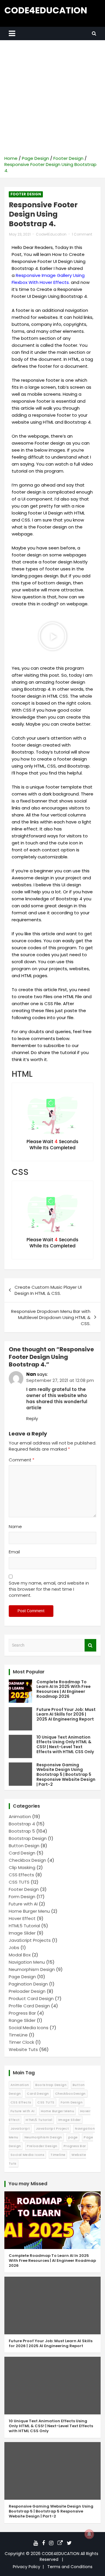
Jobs (14, 1948)
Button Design (24, 1846)
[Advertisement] (52, 100)
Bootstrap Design (28, 1838)
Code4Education (51, 234)
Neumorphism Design (32, 1969)
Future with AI (23, 1904)
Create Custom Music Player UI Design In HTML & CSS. (48, 1290)
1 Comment (82, 234)
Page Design (22, 1977)
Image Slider (22, 1933)
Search (90, 1645)
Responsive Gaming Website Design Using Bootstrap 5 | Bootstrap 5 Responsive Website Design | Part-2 (66, 1775)
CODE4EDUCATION (46, 10)
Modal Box (20, 1955)
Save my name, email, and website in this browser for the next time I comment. (49, 1589)
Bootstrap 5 (22, 1831)
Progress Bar (22, 2013)
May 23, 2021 (20, 234)
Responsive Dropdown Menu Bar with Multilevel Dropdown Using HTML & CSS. (51, 1317)
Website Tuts (23, 2049)
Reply (32, 1418)
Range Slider (22, 2020)
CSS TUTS (19, 1882)
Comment (22, 1460)
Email (14, 1552)
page (73, 2137)
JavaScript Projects (30, 1940)
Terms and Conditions (70, 2567)
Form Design (22, 1897)
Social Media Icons (29, 2028)
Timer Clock (21, 2042)
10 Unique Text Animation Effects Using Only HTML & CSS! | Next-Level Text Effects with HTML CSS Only (65, 1744)
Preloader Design (27, 1991)
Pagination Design (28, 1984)
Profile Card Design (29, 2006)
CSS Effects (21, 1875)
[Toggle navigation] (12, 33)
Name (15, 1526)
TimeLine (18, 2035)
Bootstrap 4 (22, 1824)
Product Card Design (31, 1998)
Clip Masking (22, 1867)
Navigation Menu (27, 1962)
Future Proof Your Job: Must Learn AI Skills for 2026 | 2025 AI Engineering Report (66, 1714)
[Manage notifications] (89, 2534)
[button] (52, 636)
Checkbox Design (27, 1860)
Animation (20, 1816)
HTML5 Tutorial (24, 1926)
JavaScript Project (52, 2128)
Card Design (22, 1853)
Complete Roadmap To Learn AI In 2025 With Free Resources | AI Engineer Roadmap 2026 (64, 1689)
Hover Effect (22, 1918)
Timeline (58, 2155)
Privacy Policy (27, 2567)
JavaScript (20, 2128)
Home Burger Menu (29, 1911)
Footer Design (26, 194)
